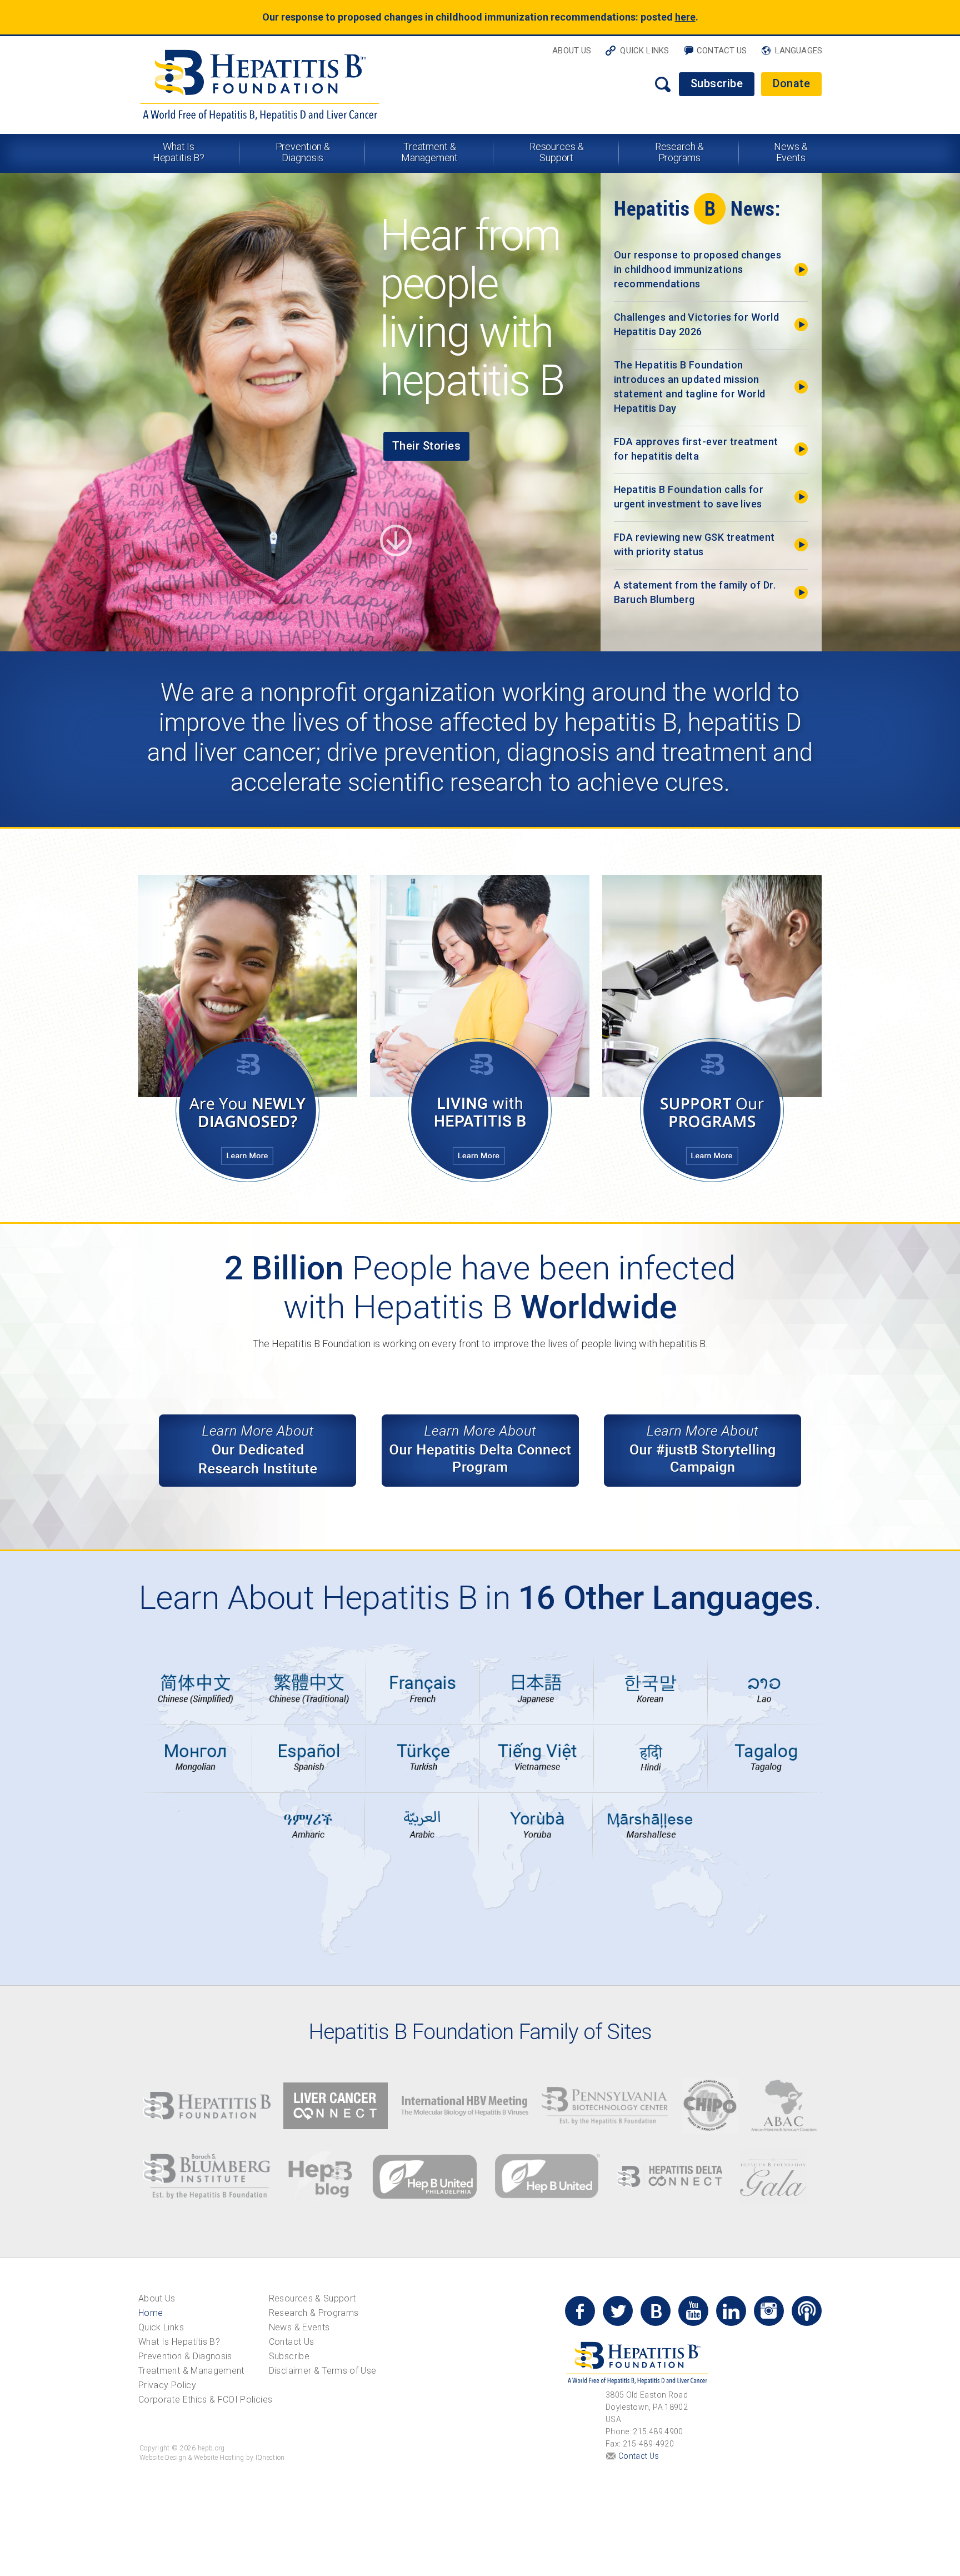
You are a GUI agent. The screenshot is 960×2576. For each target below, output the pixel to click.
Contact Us (722, 51)
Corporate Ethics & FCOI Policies (205, 2400)
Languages (799, 51)
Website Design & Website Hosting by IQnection (212, 2458)
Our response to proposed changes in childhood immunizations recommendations (697, 269)
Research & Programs (679, 152)
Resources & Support (557, 152)
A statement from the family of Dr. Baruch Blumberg (695, 592)
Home (151, 2313)
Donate (791, 83)
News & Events (791, 152)
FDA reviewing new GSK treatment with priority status (694, 544)
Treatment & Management (429, 152)
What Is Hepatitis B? (179, 152)
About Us (572, 51)
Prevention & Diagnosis (303, 152)
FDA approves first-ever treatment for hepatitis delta (696, 449)
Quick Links (644, 51)
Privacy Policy (167, 2385)
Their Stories (427, 446)
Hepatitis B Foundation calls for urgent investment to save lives (689, 497)
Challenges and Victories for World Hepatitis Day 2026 (696, 324)
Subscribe (717, 83)
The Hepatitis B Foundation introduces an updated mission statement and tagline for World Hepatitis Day (690, 387)
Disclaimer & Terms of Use (323, 2371)
